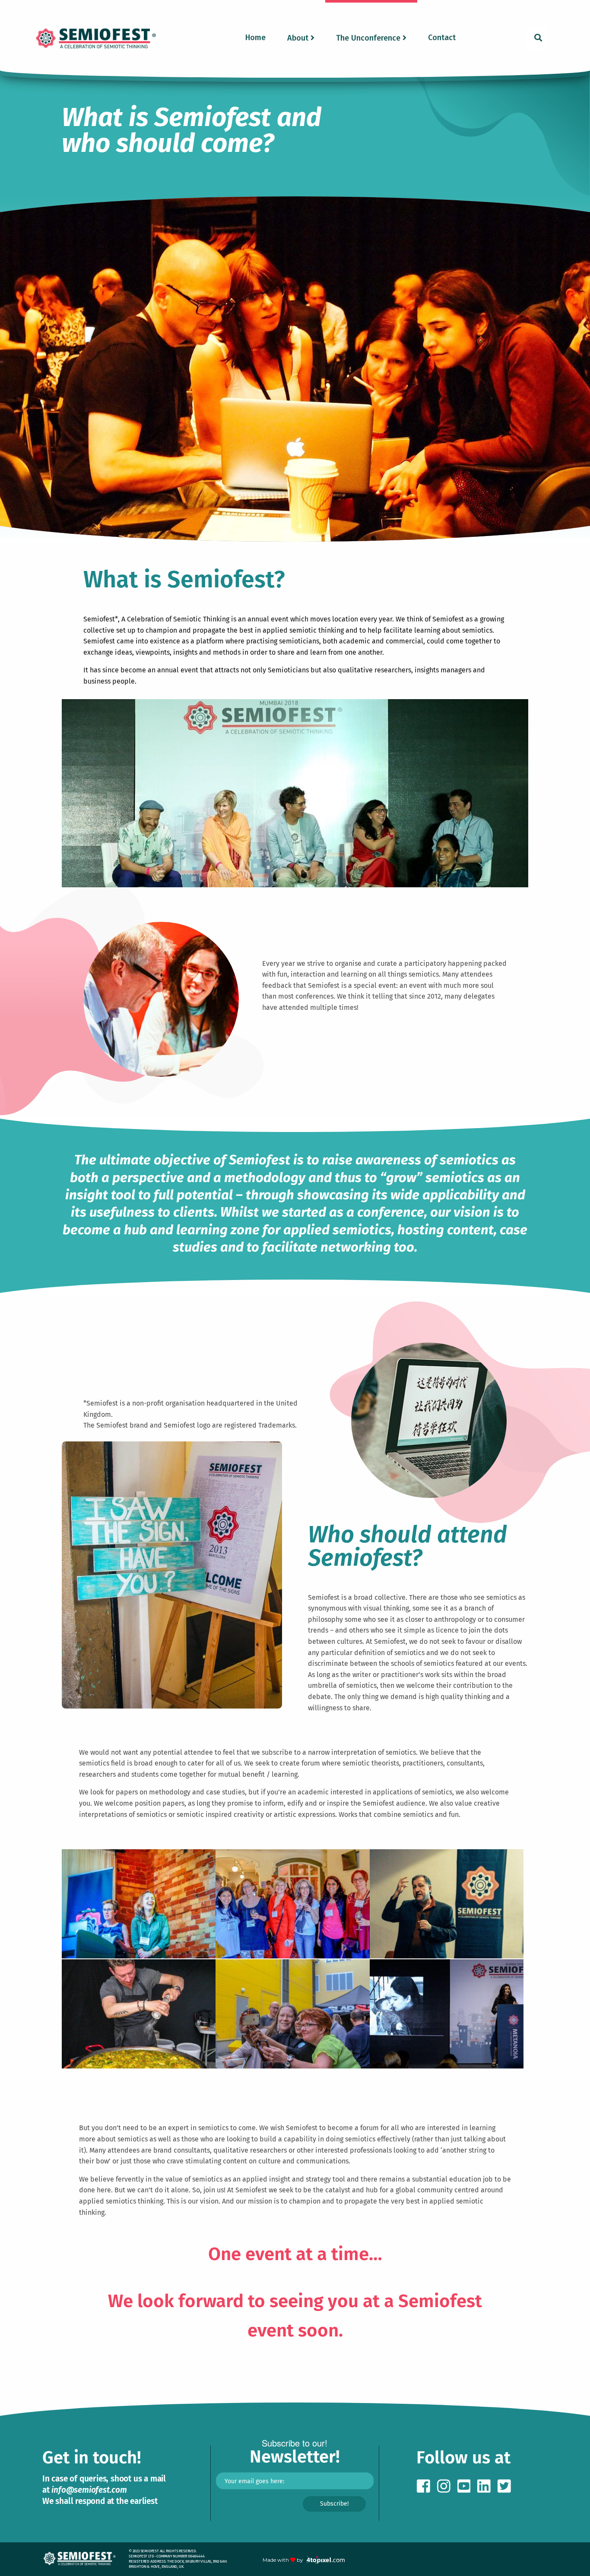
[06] (292, 2068)
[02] (292, 1958)
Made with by (284, 2560)
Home (255, 38)
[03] (447, 1958)
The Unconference (368, 38)
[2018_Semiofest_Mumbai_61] (447, 2068)
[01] (139, 1958)
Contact (442, 38)
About (298, 38)
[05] (139, 2068)
